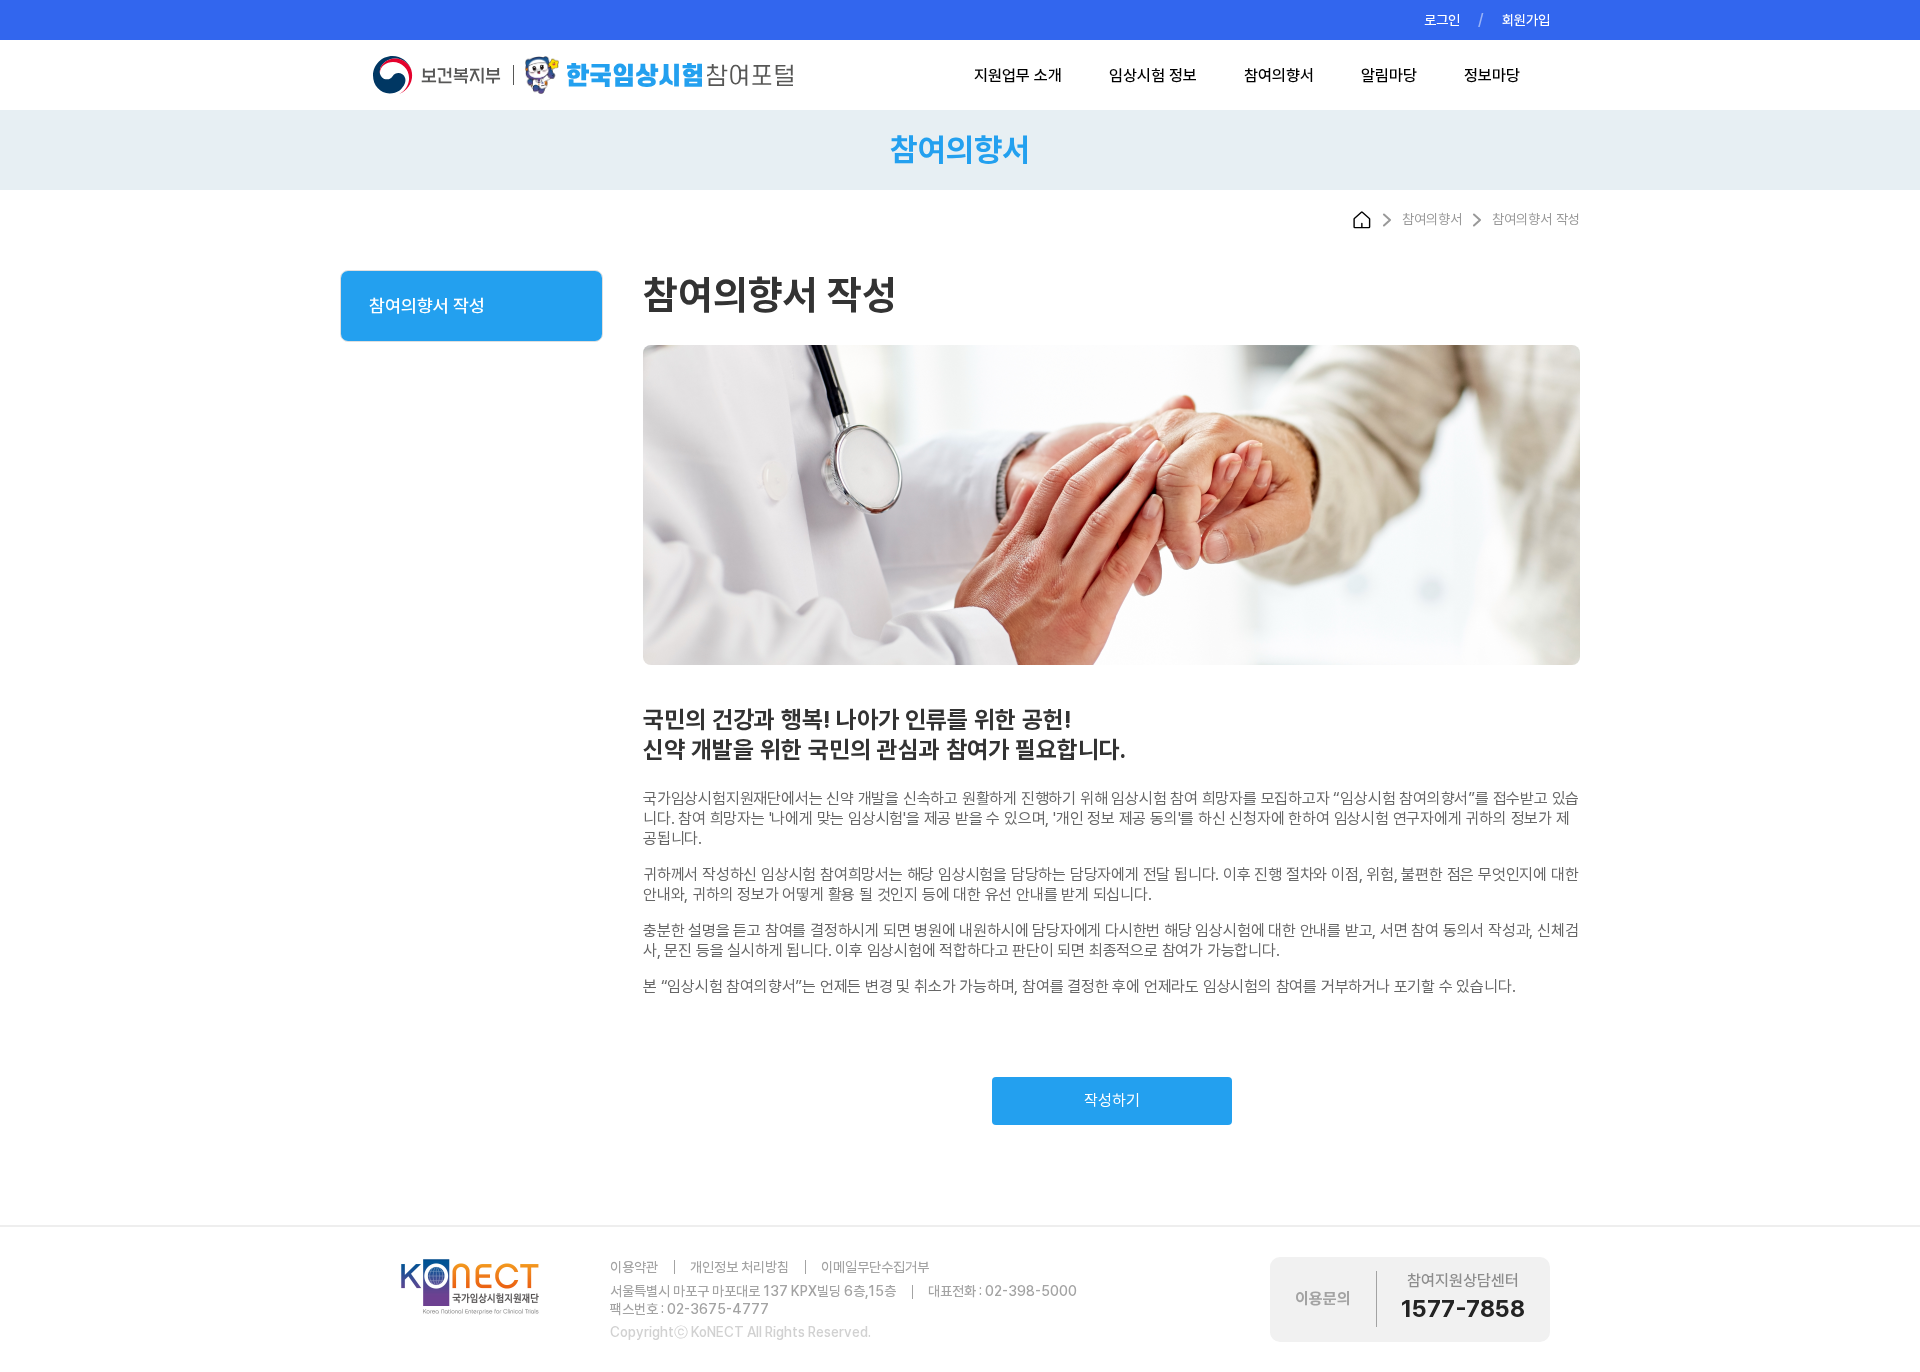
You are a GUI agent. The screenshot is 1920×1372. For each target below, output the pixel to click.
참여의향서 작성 (427, 305)
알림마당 (1389, 75)
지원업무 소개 (1018, 75)
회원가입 (1526, 20)
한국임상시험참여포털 (659, 75)
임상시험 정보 (1153, 75)
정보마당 (1492, 75)
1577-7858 (1463, 1308)
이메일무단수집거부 (875, 1267)
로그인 (1442, 20)
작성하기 (1112, 1100)
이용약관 (634, 1267)
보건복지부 (442, 75)
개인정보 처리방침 (739, 1267)
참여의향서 (1279, 75)
